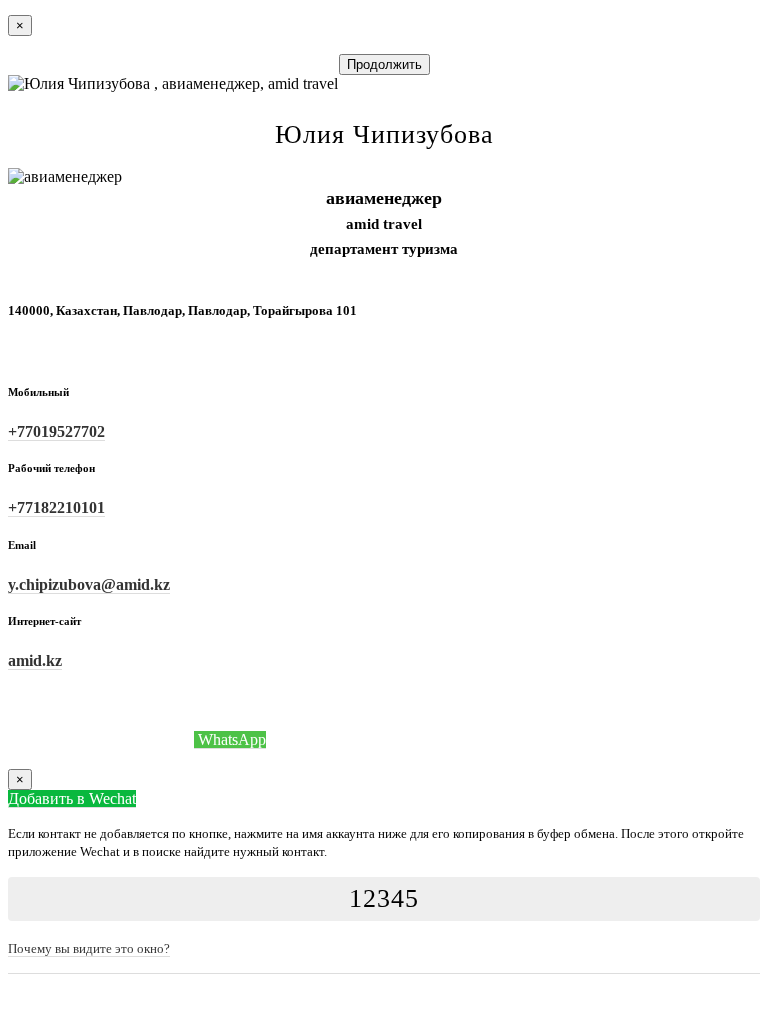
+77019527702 (56, 431)
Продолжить (384, 64)
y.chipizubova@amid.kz (89, 584)
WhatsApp (230, 739)
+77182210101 (56, 507)
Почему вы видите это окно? (89, 948)
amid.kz (35, 660)
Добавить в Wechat (72, 798)
